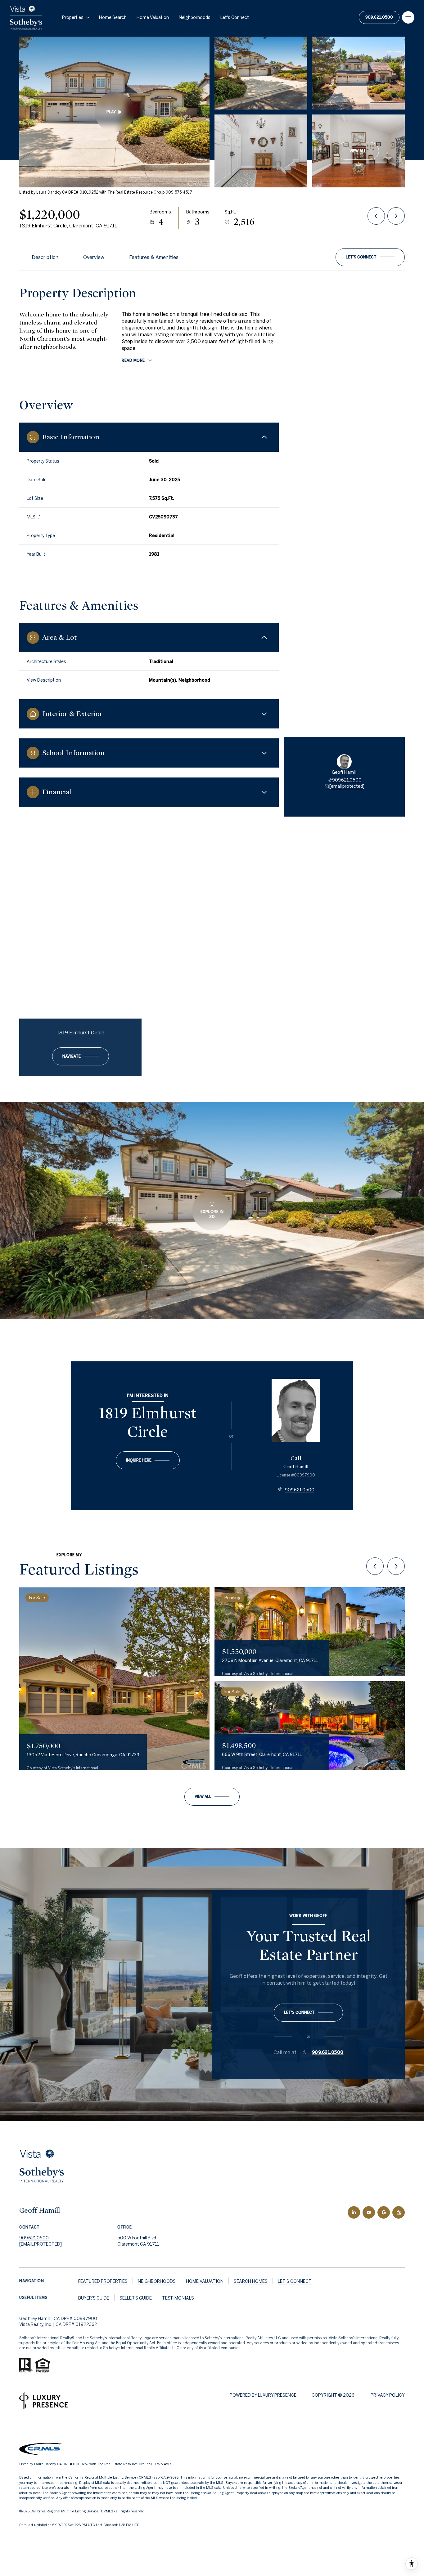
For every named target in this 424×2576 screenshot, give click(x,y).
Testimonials (178, 2298)
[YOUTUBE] (369, 2212)
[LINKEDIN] (354, 2212)
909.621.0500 (379, 17)
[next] (396, 1566)
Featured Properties (103, 2281)
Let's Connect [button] (295, 2281)
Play (111, 112)
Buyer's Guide (94, 2298)
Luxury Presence (277, 2395)
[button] (370, 257)
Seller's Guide (136, 2298)
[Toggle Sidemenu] (408, 17)
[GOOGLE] (384, 2212)
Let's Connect (235, 17)
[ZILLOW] (399, 2212)
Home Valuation (153, 17)
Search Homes (251, 2281)
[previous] (375, 1566)
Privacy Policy (388, 2395)
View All (358, 151)
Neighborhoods (195, 17)
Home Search (113, 17)
